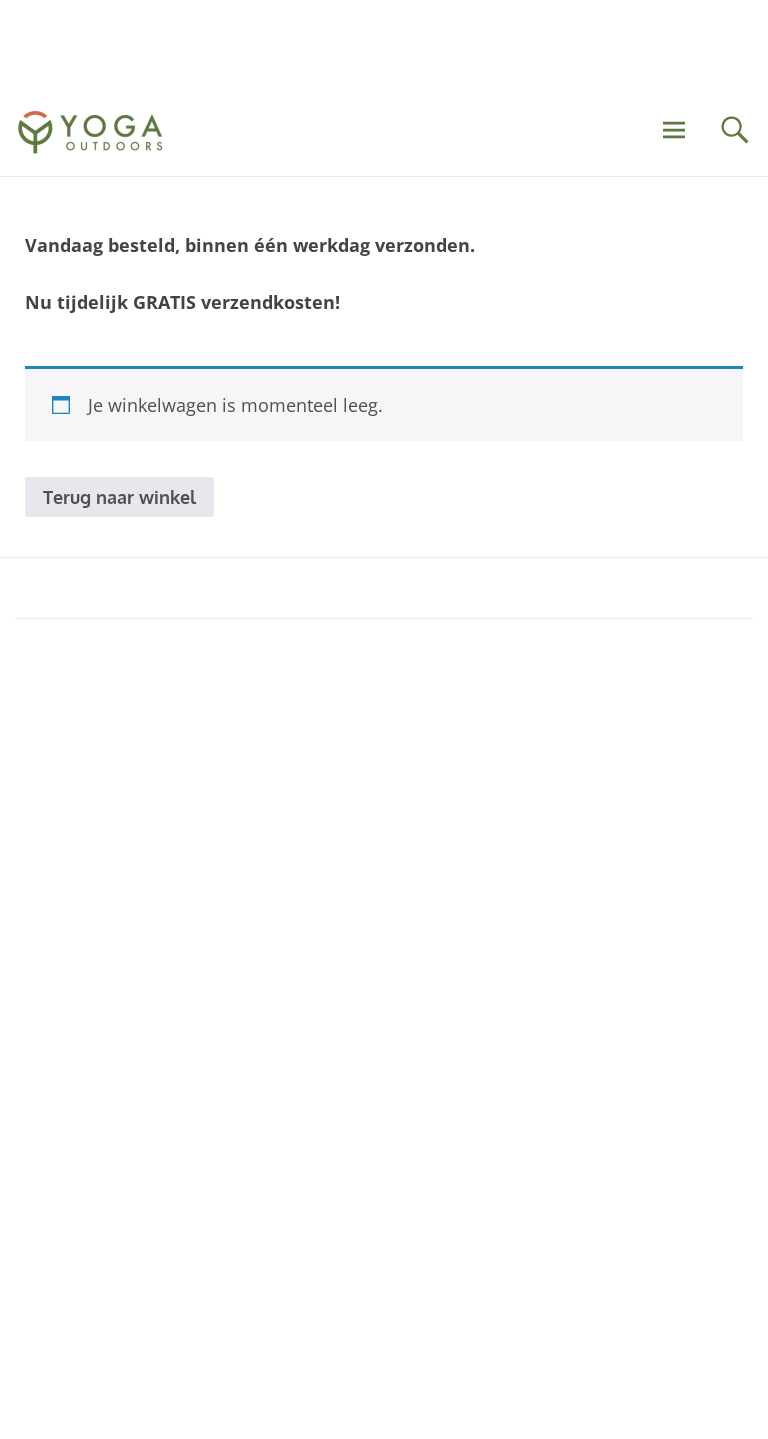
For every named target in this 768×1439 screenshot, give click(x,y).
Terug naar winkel (119, 497)
